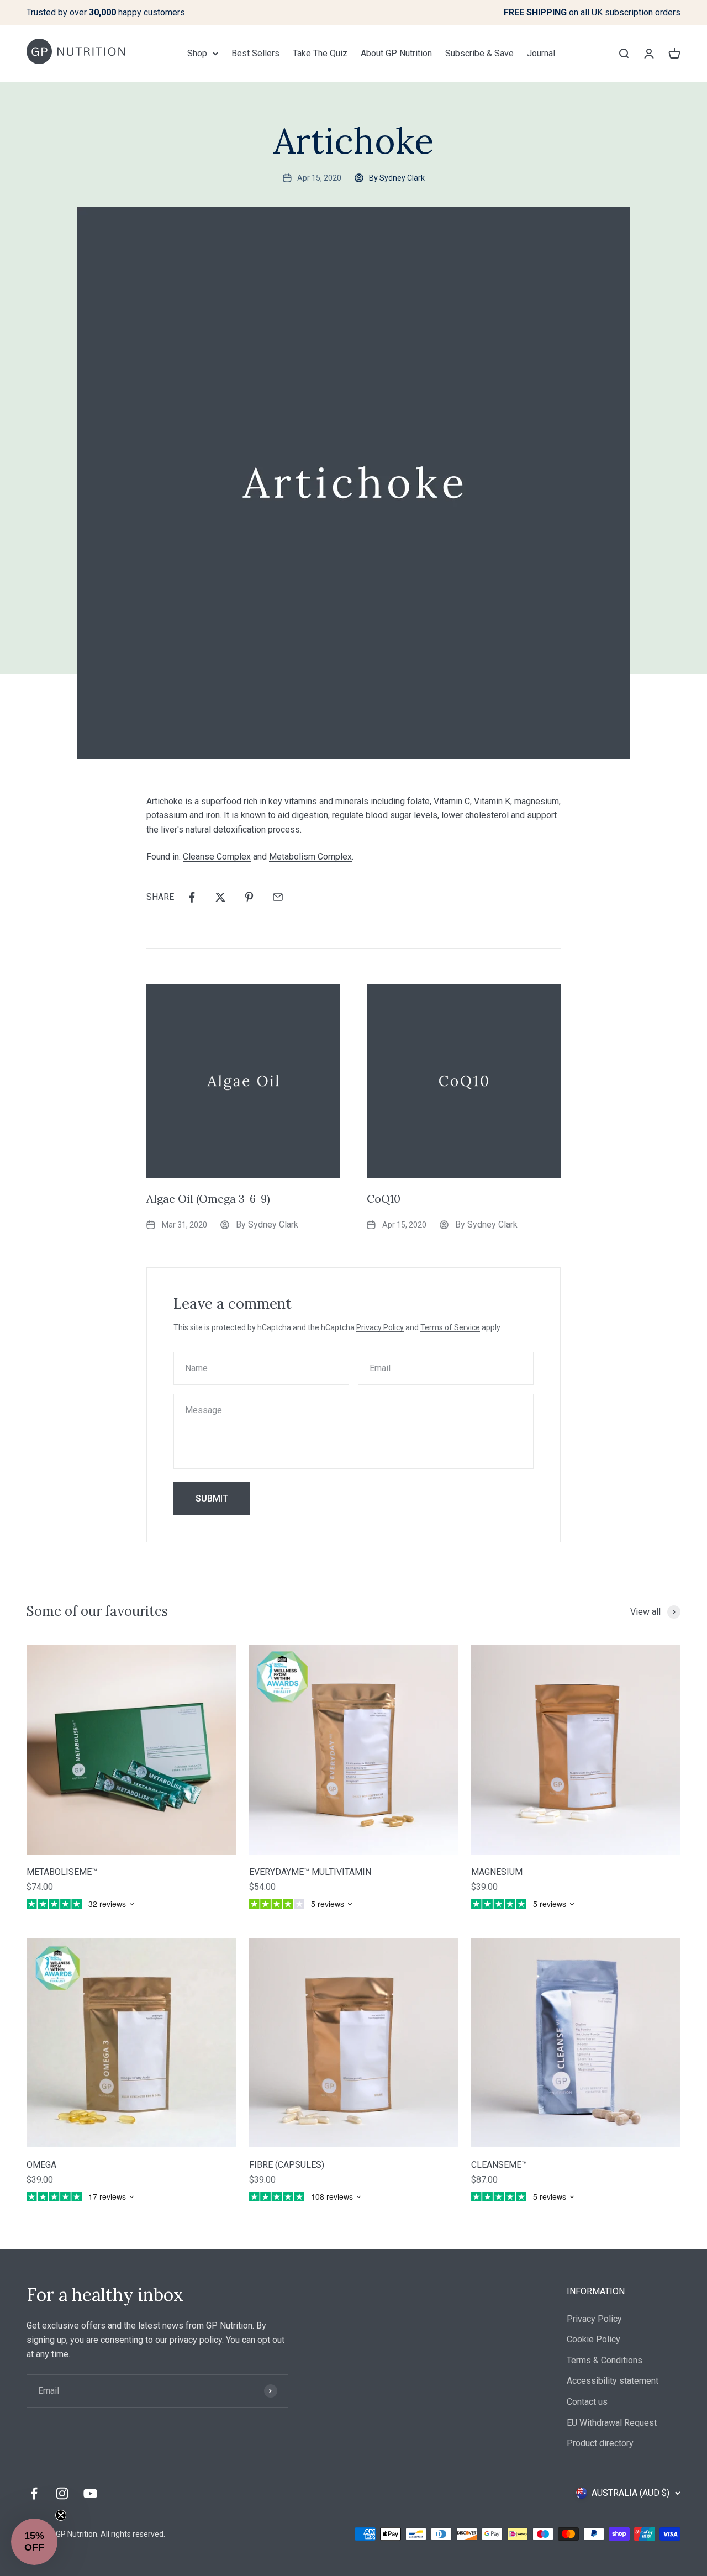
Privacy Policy (380, 1327)
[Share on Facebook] (192, 897)
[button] (34, 2542)
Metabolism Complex (310, 857)
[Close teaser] (61, 2515)
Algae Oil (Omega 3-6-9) (208, 1199)
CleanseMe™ (499, 2165)
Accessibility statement (613, 2381)
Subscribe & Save (479, 53)
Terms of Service (450, 1327)
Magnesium (497, 1872)
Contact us (587, 2402)
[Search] (624, 53)
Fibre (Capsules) (287, 2165)
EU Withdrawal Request (612, 2423)
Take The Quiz (320, 53)
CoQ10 (384, 1199)
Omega (41, 2165)
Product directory (600, 2443)
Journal (541, 53)
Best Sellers (255, 53)
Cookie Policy (593, 2339)
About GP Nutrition (396, 53)
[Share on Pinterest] (249, 897)
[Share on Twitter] (220, 897)
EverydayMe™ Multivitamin (310, 1872)
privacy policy (196, 2340)
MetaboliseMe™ (62, 1872)
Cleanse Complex (217, 857)
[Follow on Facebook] (34, 2493)
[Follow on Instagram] (62, 2493)
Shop (197, 53)
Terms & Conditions (605, 2360)
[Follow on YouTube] (90, 2493)
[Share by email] (278, 897)
